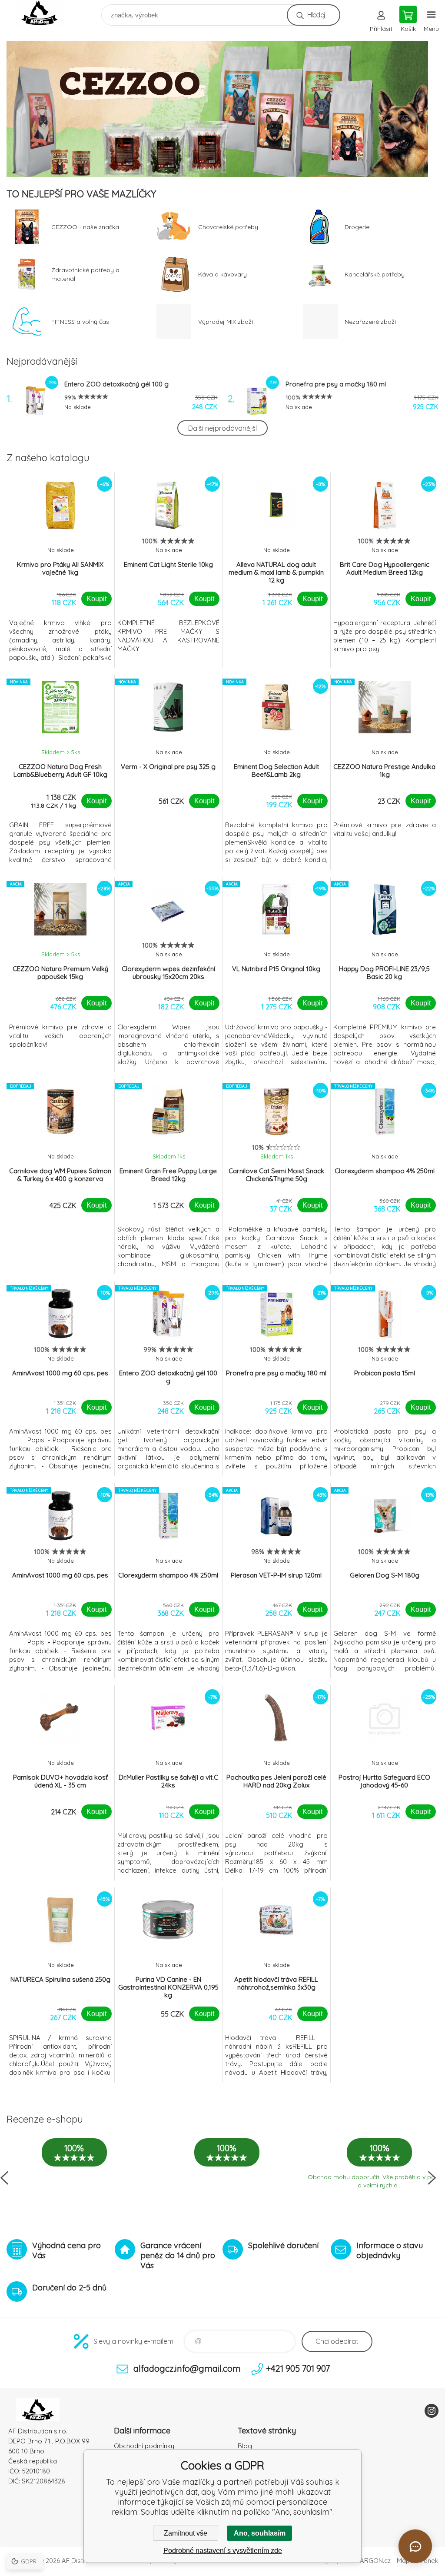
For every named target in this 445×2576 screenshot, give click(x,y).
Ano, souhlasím (260, 2533)
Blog (245, 2446)
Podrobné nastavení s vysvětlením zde (223, 2551)
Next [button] (432, 2178)
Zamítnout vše (186, 2533)
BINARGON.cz (370, 2561)
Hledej (316, 15)
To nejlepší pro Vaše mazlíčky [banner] (45, 13)
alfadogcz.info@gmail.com (187, 2368)
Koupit (96, 599)
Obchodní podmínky (144, 2446)
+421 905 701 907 (298, 2368)
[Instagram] (432, 2411)
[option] (222, 109)
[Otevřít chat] (415, 2546)
